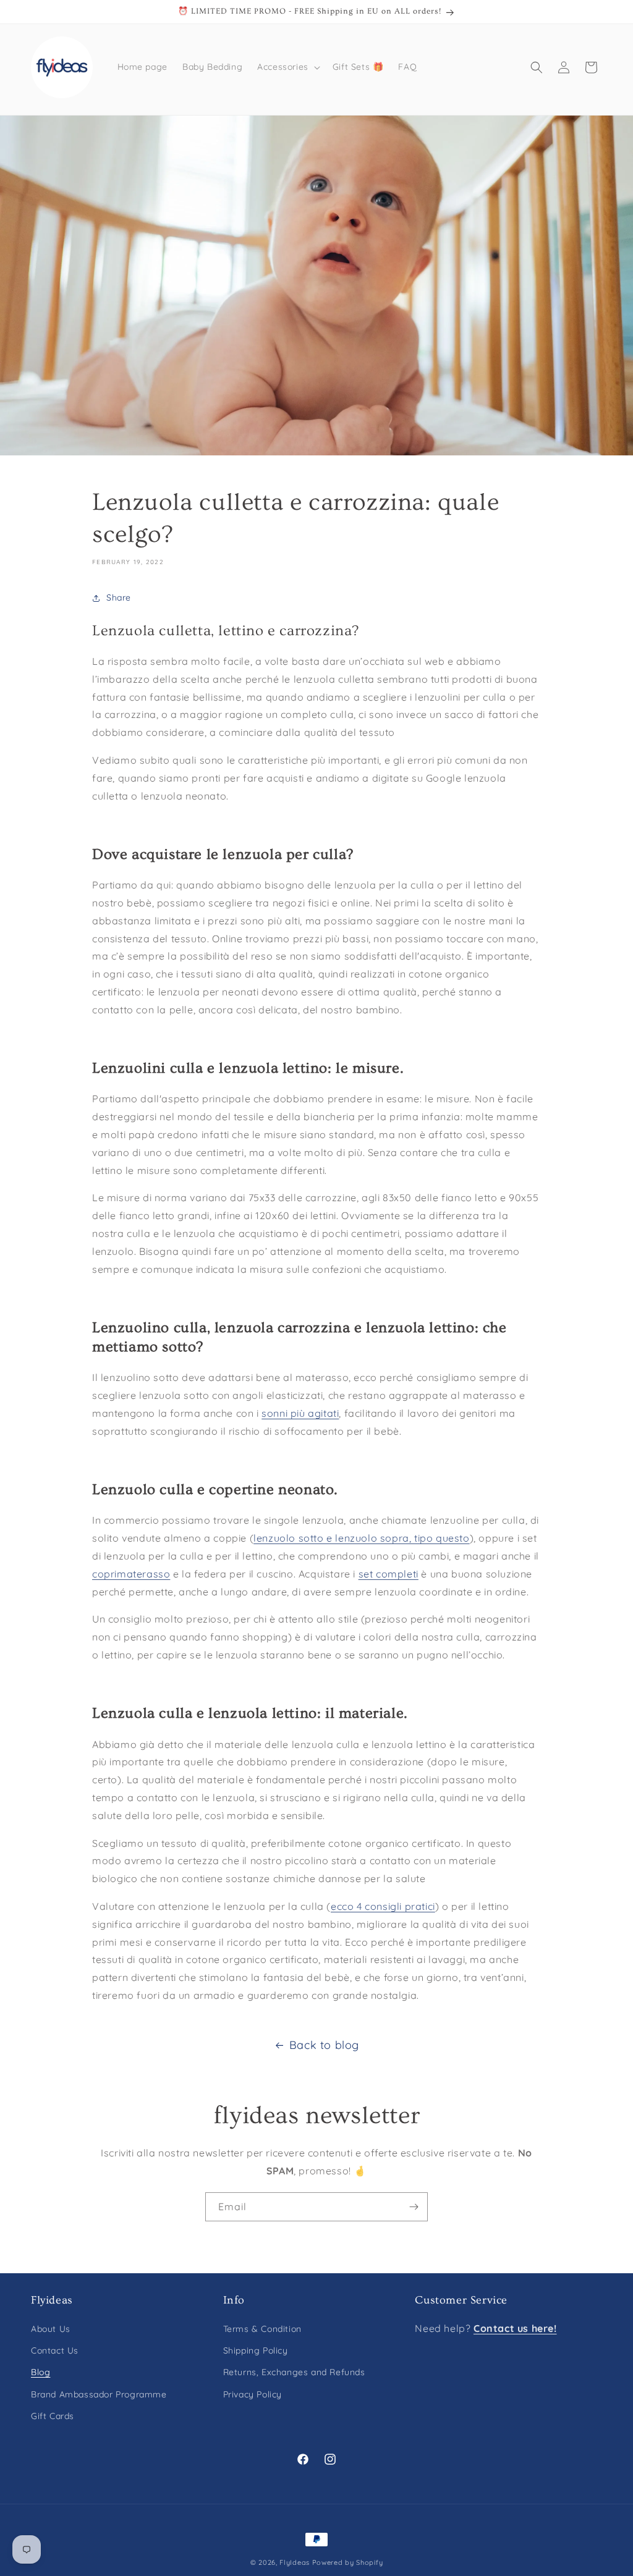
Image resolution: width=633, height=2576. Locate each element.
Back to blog (324, 2045)
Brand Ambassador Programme (99, 2394)
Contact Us (55, 2350)
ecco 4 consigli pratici (383, 1906)
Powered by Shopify (348, 2562)
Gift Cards (53, 2416)
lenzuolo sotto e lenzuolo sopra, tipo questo (361, 1538)
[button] (287, 67)
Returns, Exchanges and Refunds (294, 2372)
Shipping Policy (256, 2350)
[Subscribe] (414, 2207)
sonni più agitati (300, 1413)
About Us (51, 2329)
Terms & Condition (262, 2329)
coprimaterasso (131, 1574)
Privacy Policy (253, 2394)
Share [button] (119, 598)
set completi (389, 1574)
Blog (40, 2372)
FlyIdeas (295, 2562)
